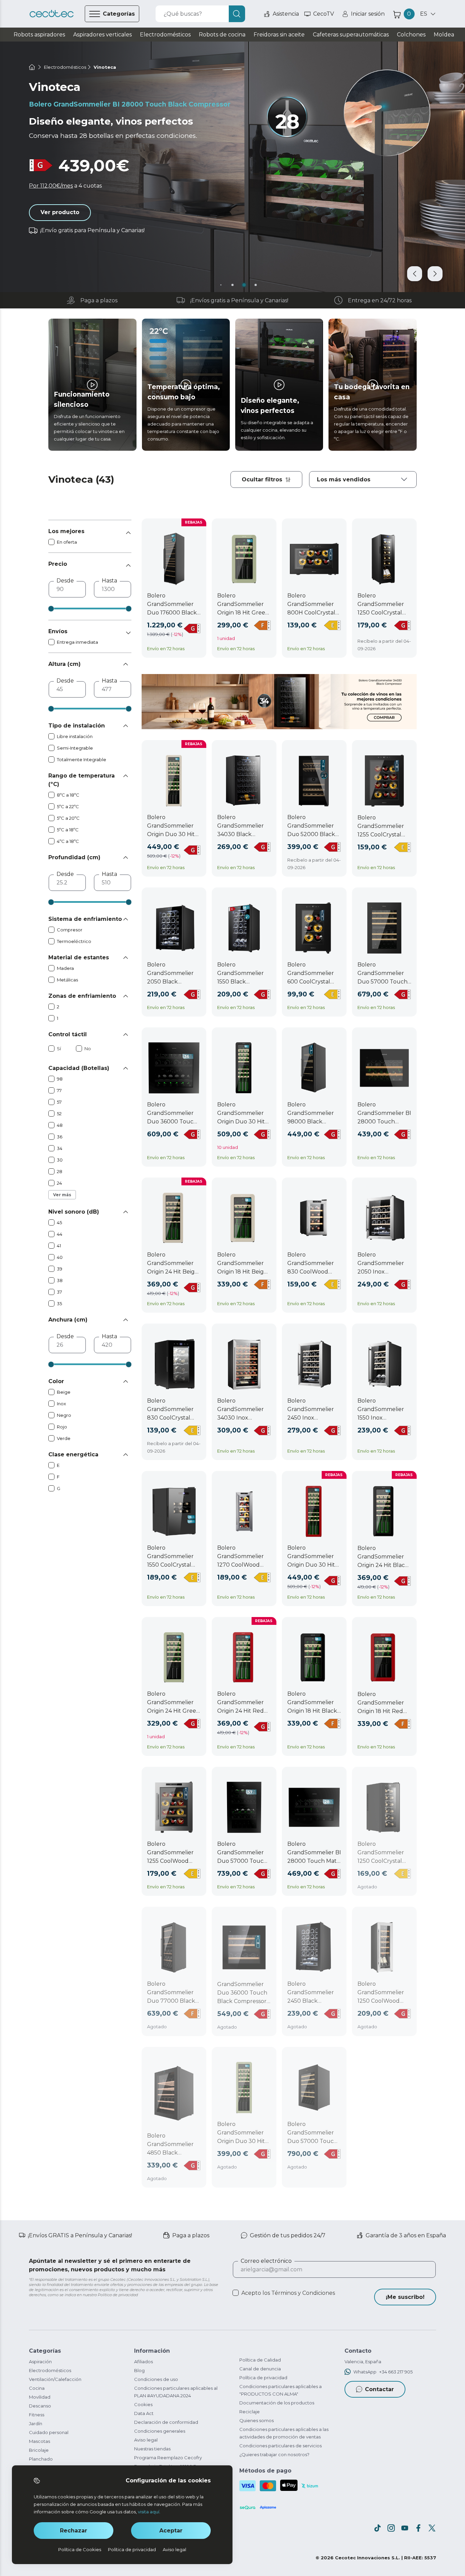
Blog (139, 2370)
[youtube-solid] (405, 2528)
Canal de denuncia (260, 2369)
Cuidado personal (49, 2432)
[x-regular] (432, 2528)
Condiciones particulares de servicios (280, 2446)
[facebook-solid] (418, 2528)
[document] (363, 479)
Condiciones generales (160, 2431)
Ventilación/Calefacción (55, 2379)
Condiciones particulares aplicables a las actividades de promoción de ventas (284, 2433)
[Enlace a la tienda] (52, 14)
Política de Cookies (80, 2549)
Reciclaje (250, 2412)
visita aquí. (149, 2512)
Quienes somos (256, 2420)
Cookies (143, 2404)
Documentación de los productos (277, 2403)
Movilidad (40, 2397)
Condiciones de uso (156, 2379)
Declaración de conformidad (166, 2422)
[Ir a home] (32, 67)
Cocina (37, 2388)
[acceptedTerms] (236, 2293)
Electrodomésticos (50, 2370)
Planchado (41, 2459)
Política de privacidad (263, 2378)
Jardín (36, 2423)
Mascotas (39, 2441)
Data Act (144, 2413)
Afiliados (143, 2362)
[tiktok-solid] (378, 2528)
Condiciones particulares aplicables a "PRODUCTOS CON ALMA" (280, 2390)
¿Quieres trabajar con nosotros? (274, 2454)
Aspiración (40, 2362)
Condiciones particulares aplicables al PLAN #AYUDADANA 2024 (176, 2392)
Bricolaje (39, 2450)
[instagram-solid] (391, 2528)
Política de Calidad (260, 2360)
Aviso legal (146, 2440)
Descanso (40, 2406)
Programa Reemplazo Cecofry (168, 2458)
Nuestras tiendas (152, 2449)
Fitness (37, 2415)
